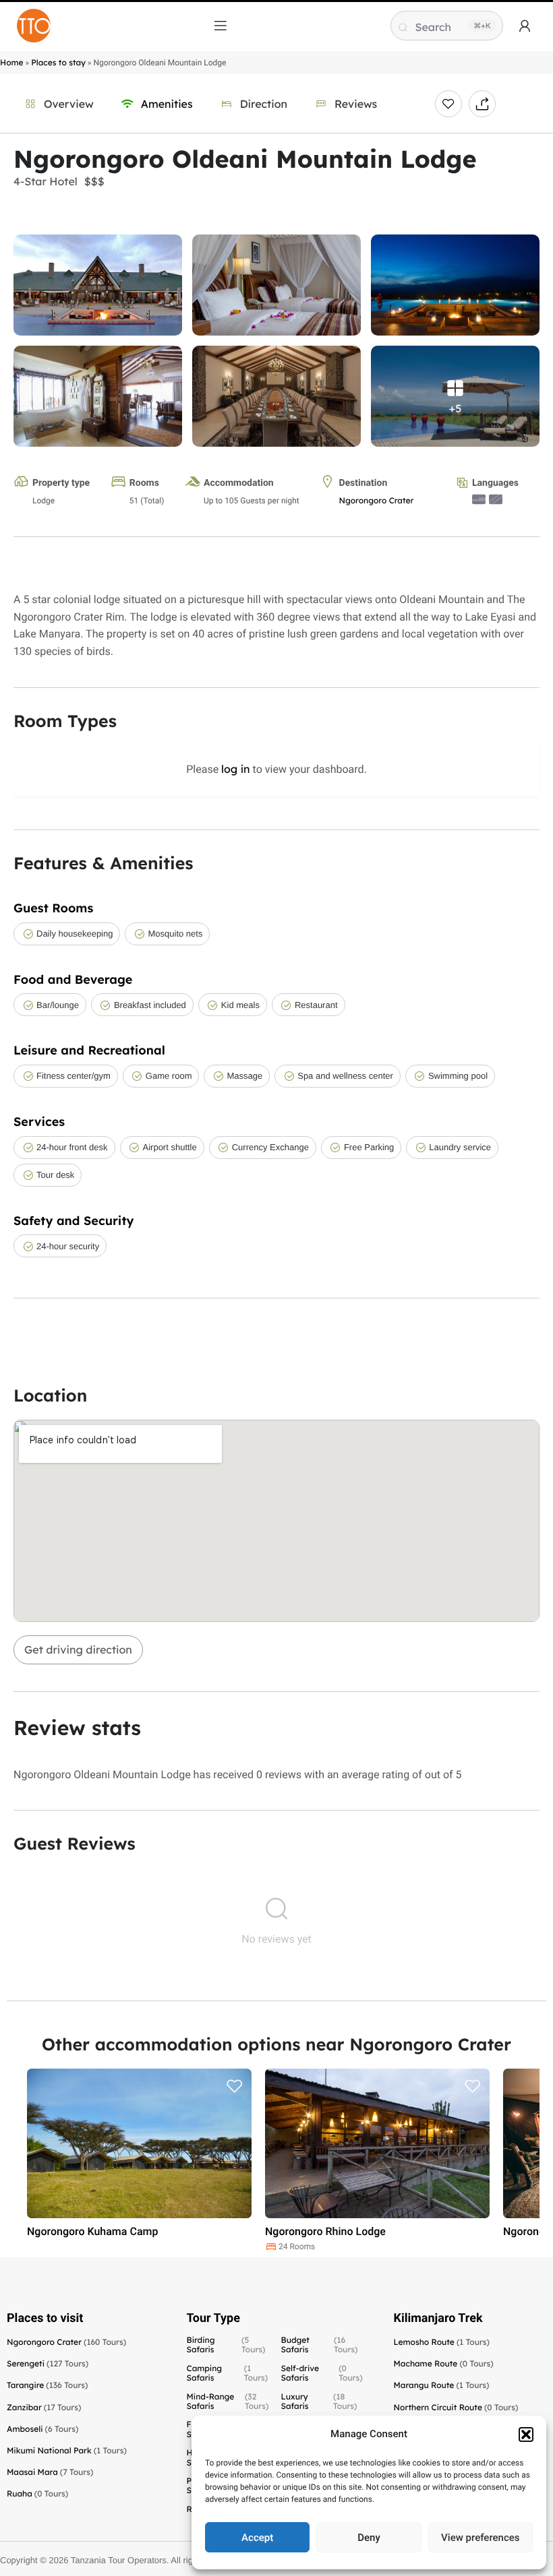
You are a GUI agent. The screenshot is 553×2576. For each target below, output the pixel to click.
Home (12, 62)
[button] (526, 2434)
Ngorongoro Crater (376, 500)
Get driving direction (78, 1650)
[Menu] (221, 26)
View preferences (480, 2538)
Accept (257, 2538)
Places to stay (58, 62)
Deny (369, 2538)
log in (236, 769)
